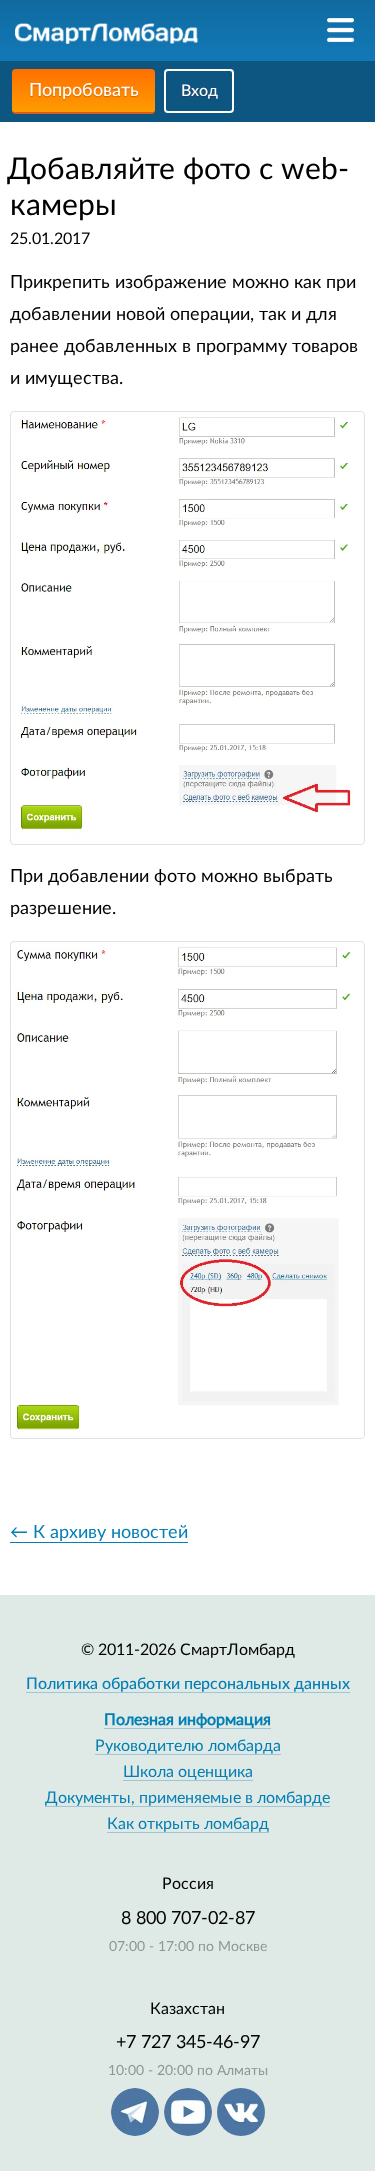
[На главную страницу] (106, 33)
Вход (199, 91)
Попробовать (84, 91)
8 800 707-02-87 (188, 1919)
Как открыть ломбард (188, 1824)
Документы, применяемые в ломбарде (187, 1798)
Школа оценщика (188, 1772)
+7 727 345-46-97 (188, 2043)
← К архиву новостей (99, 1533)
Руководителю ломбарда (188, 1746)
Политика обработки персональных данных (188, 1684)
